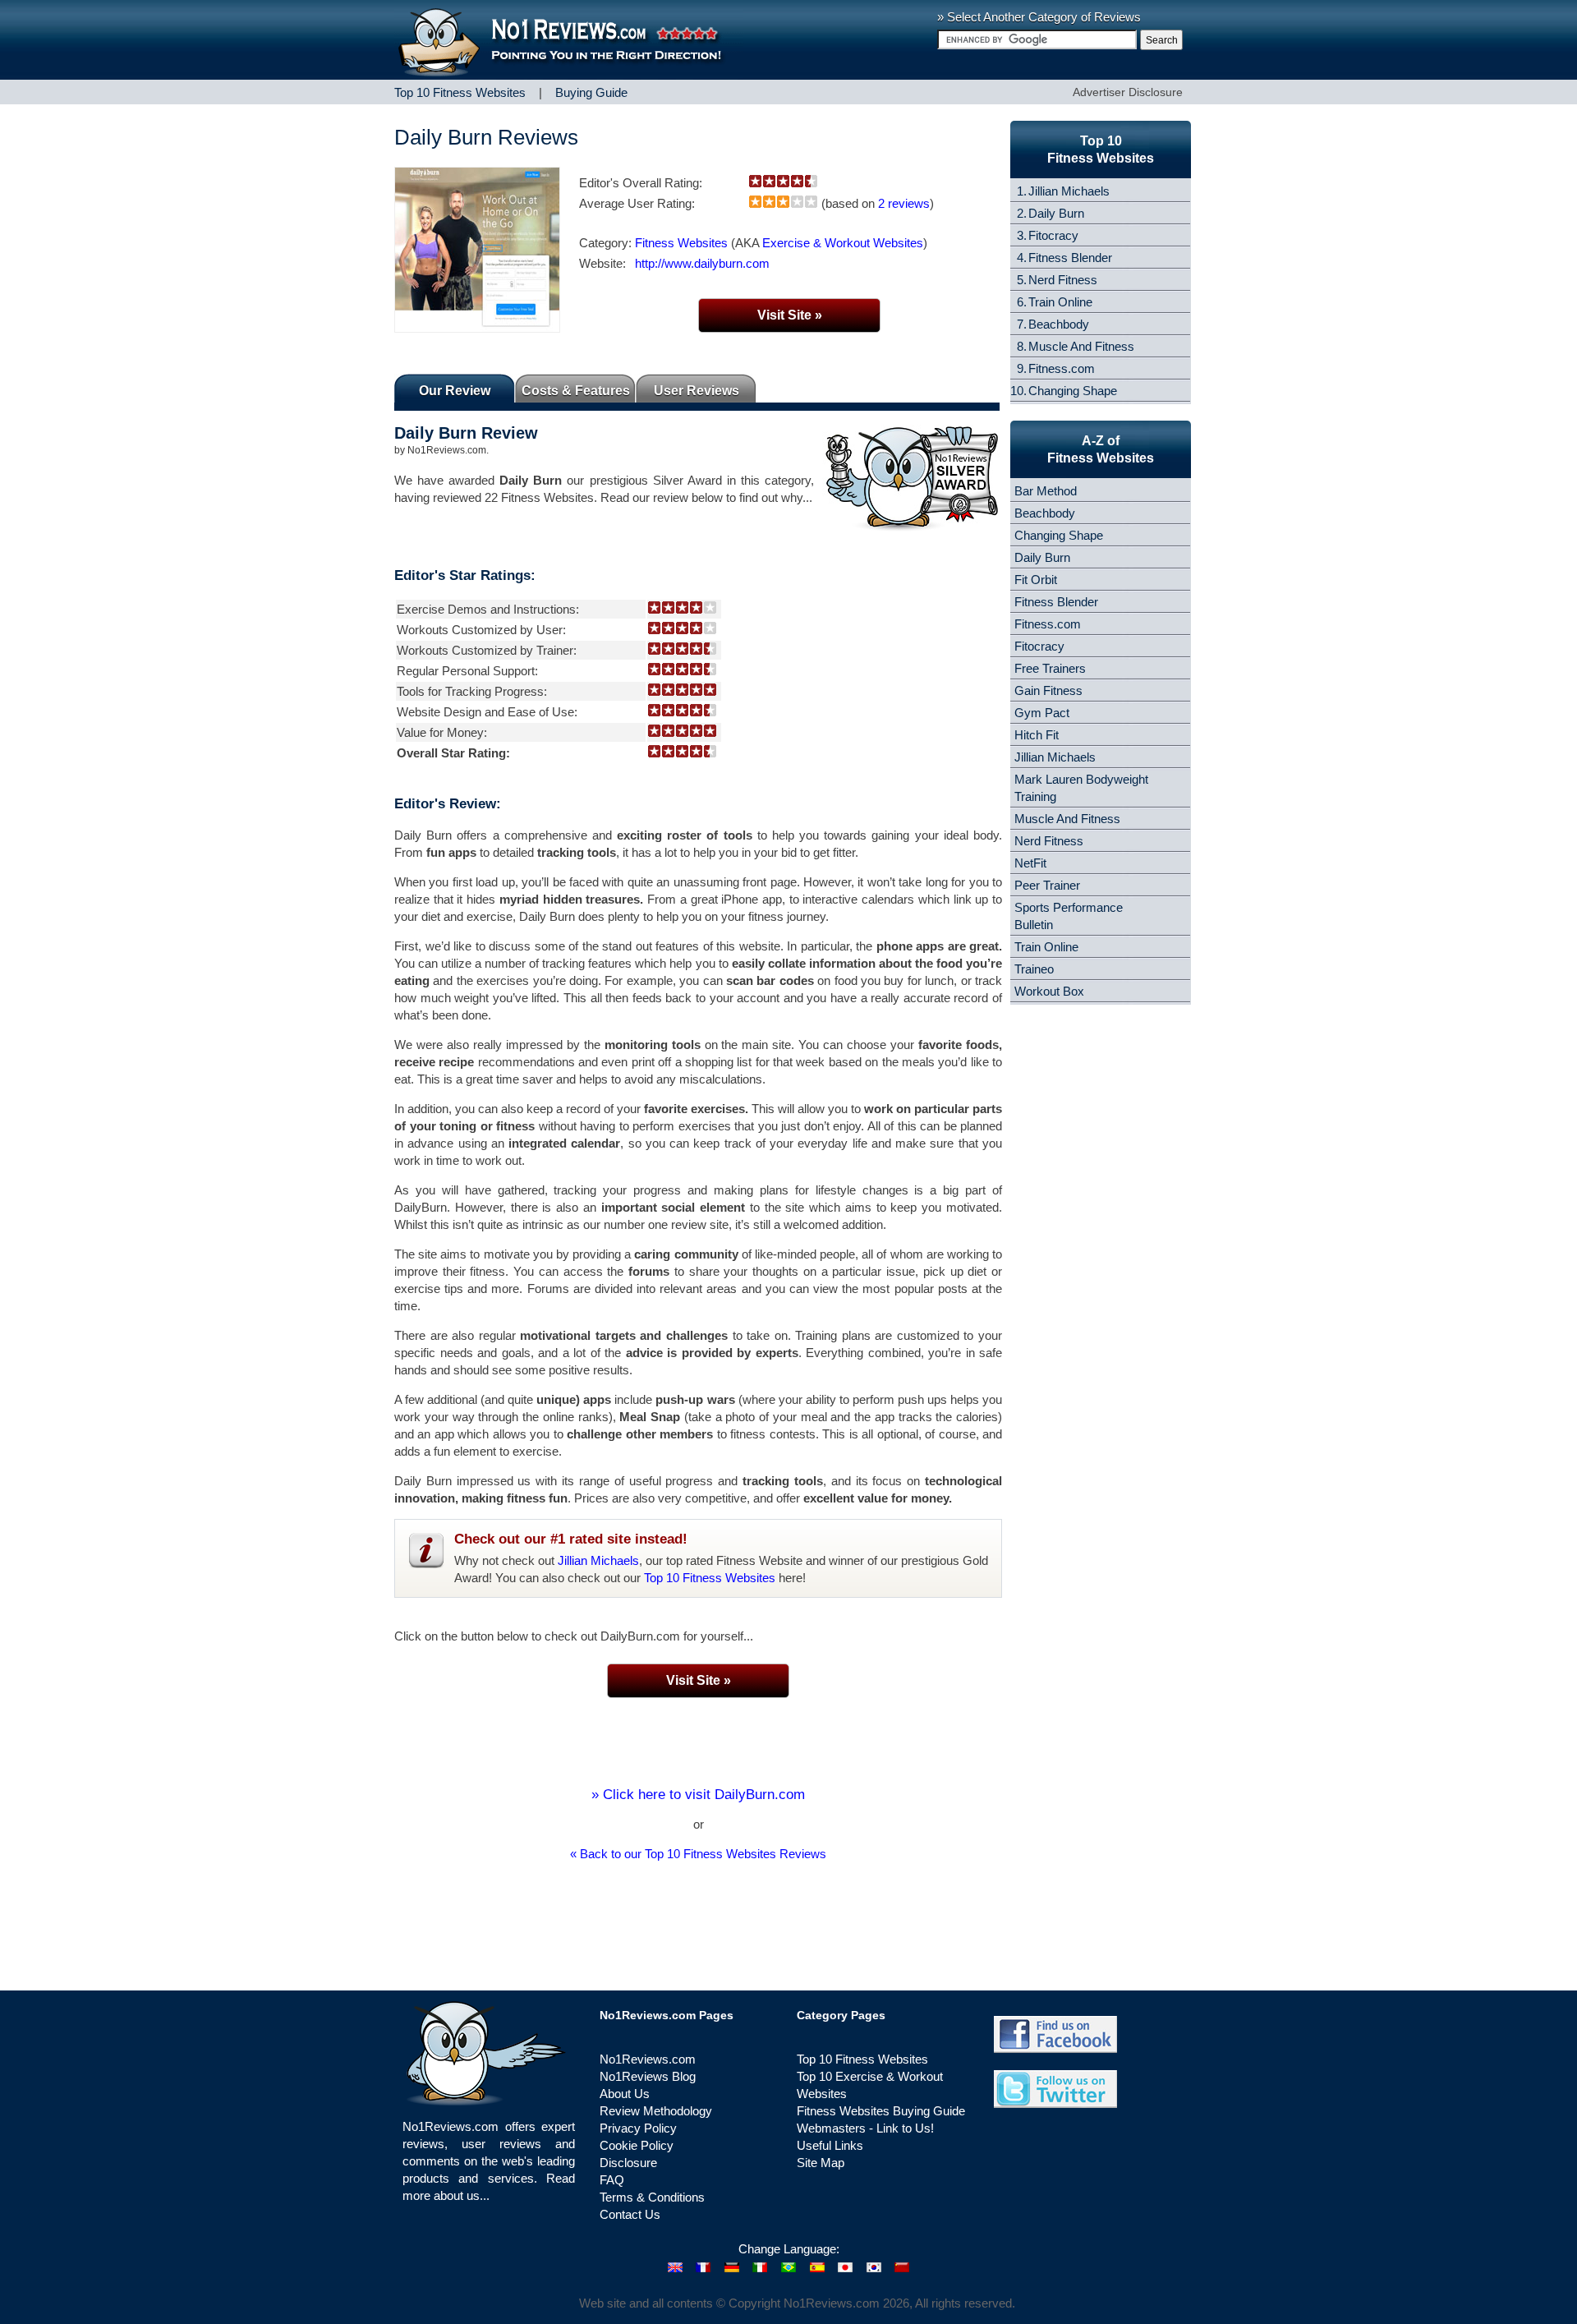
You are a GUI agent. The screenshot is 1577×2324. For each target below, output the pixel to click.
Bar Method (1046, 491)
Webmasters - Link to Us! (865, 2128)
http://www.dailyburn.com (702, 263)
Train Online (1060, 302)
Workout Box (1049, 991)
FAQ (612, 2180)
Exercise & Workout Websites (843, 243)
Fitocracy (1053, 235)
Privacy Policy (638, 2128)
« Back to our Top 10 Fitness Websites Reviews (698, 1854)
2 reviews (904, 203)
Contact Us (630, 2214)
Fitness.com (1062, 368)
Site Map (821, 2163)
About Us (625, 2094)
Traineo (1034, 969)
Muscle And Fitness (1081, 346)
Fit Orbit (1036, 580)
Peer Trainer (1047, 885)
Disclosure (628, 2163)
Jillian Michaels (598, 1560)
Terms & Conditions (652, 2197)
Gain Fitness (1048, 690)
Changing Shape (1073, 391)
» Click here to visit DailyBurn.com (698, 1795)
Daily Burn (1056, 213)
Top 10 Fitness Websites (710, 1578)
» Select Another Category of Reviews (1039, 17)
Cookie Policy (637, 2145)
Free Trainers (1050, 668)
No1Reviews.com (648, 2059)
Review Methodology (656, 2111)
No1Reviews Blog (648, 2076)
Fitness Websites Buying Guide (881, 2111)
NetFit (1030, 863)
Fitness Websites (681, 243)
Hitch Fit (1037, 735)
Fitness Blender (1070, 258)
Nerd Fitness (1063, 280)
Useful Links (830, 2145)
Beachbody (1059, 324)
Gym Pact (1042, 713)
